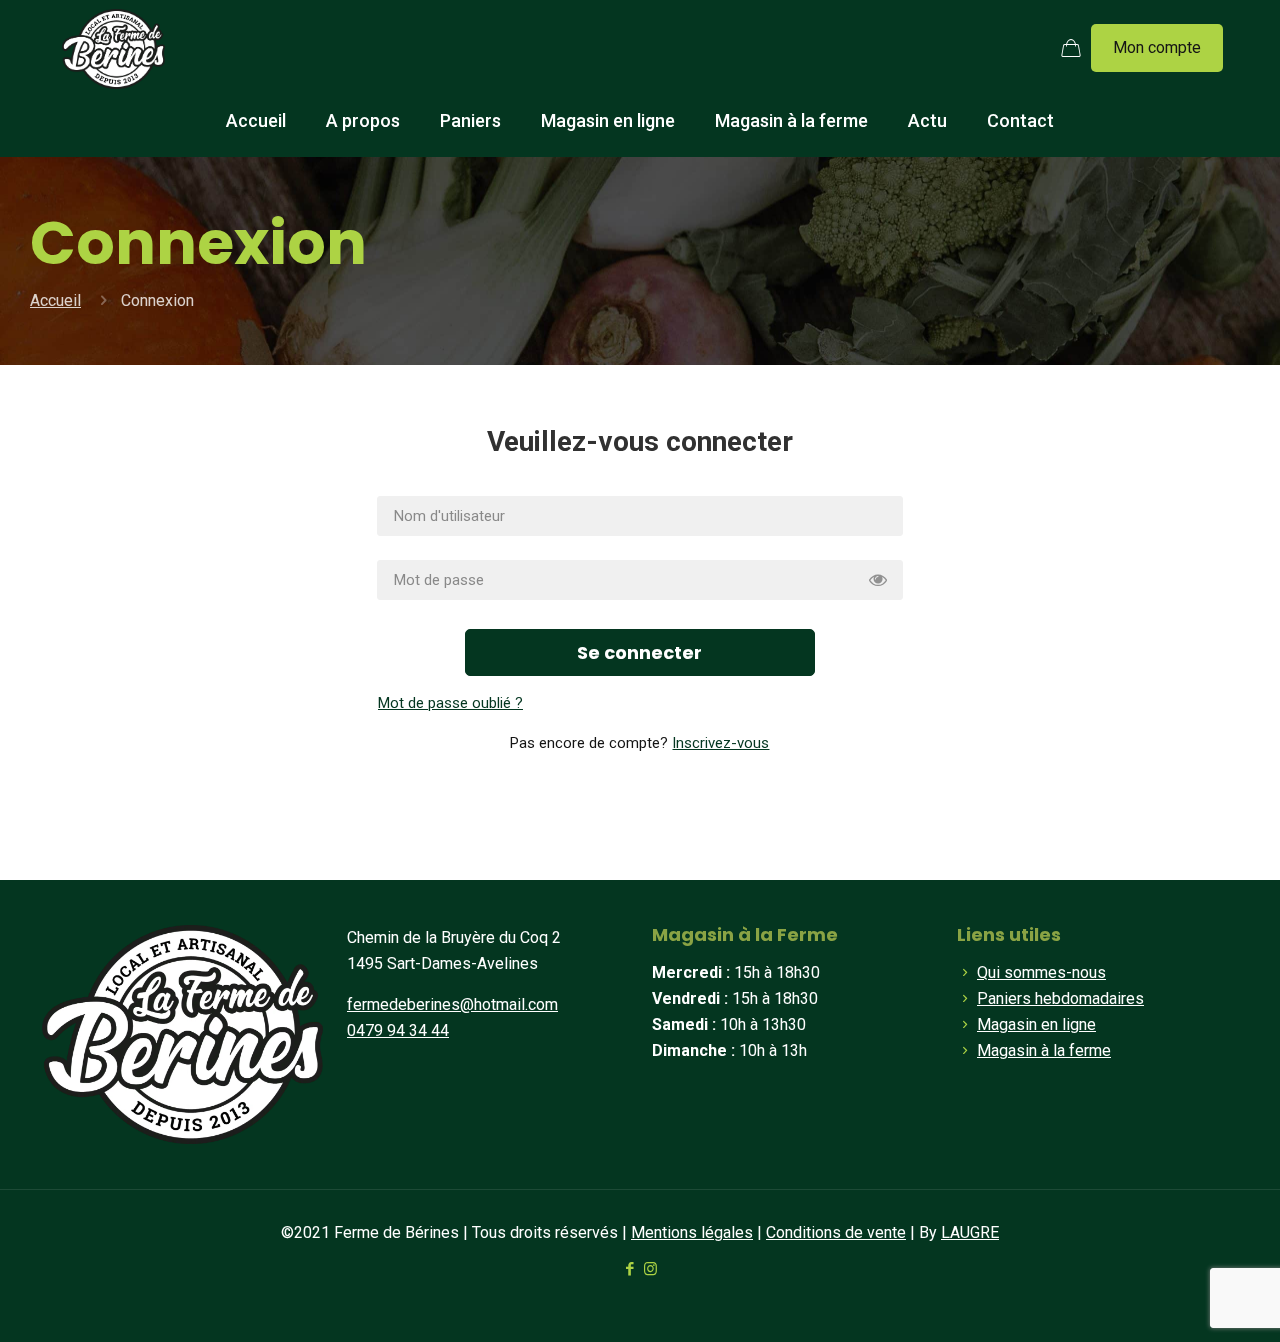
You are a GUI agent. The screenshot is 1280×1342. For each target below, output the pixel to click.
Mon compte (1157, 47)
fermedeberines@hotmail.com (452, 1004)
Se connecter (639, 652)
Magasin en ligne (1036, 1024)
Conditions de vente (836, 1232)
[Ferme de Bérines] (113, 48)
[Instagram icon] (650, 1269)
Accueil (55, 300)
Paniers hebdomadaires (1060, 998)
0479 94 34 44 (398, 1030)
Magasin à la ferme (1044, 1050)
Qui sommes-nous (1041, 972)
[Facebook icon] (629, 1269)
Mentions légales (692, 1232)
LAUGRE (970, 1232)
